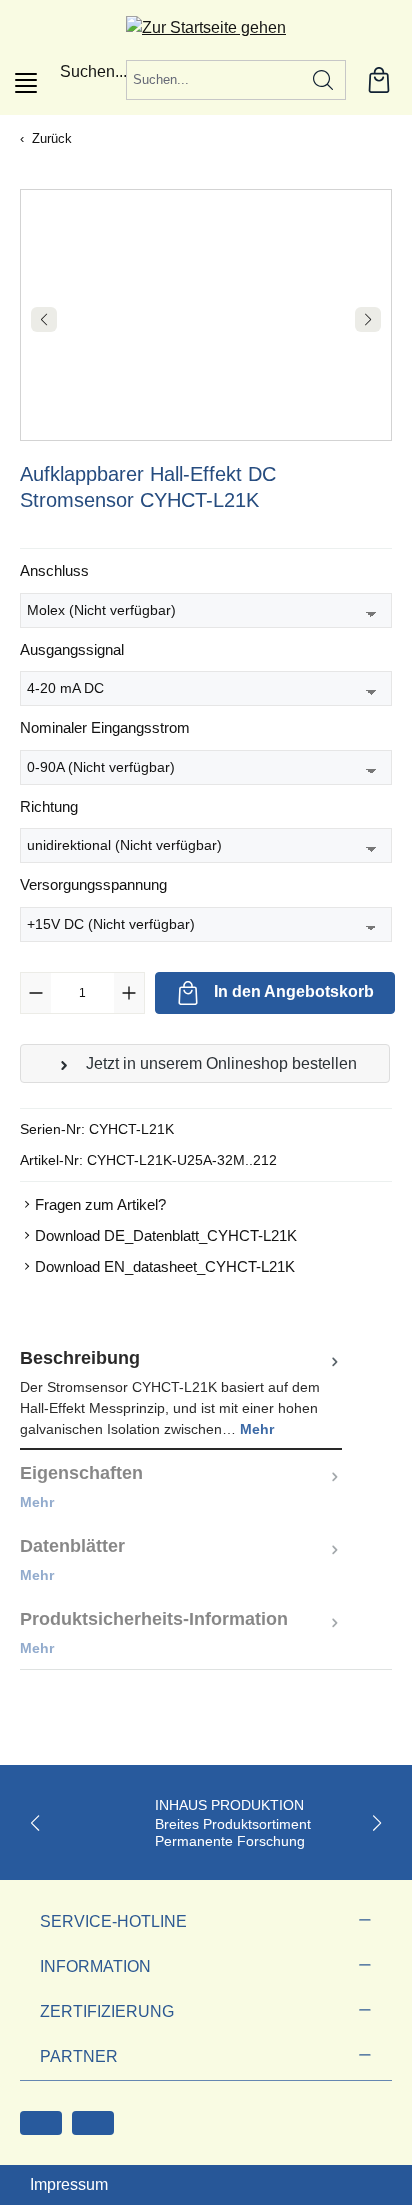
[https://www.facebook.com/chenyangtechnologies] (41, 2123)
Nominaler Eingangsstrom (105, 727)
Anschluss (54, 570)
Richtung (49, 806)
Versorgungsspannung (93, 884)
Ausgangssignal (72, 649)
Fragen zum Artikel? (100, 1204)
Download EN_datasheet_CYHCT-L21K (165, 1266)
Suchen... (93, 71)
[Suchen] (323, 80)
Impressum (69, 2184)
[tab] (181, 1392)
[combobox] (214, 80)
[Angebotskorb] (379, 80)
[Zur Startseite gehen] (206, 27)
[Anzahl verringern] (36, 993)
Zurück (52, 138)
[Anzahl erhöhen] (129, 993)
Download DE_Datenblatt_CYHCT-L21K (166, 1235)
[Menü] (26, 83)
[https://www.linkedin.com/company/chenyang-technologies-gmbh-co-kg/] (93, 2123)
